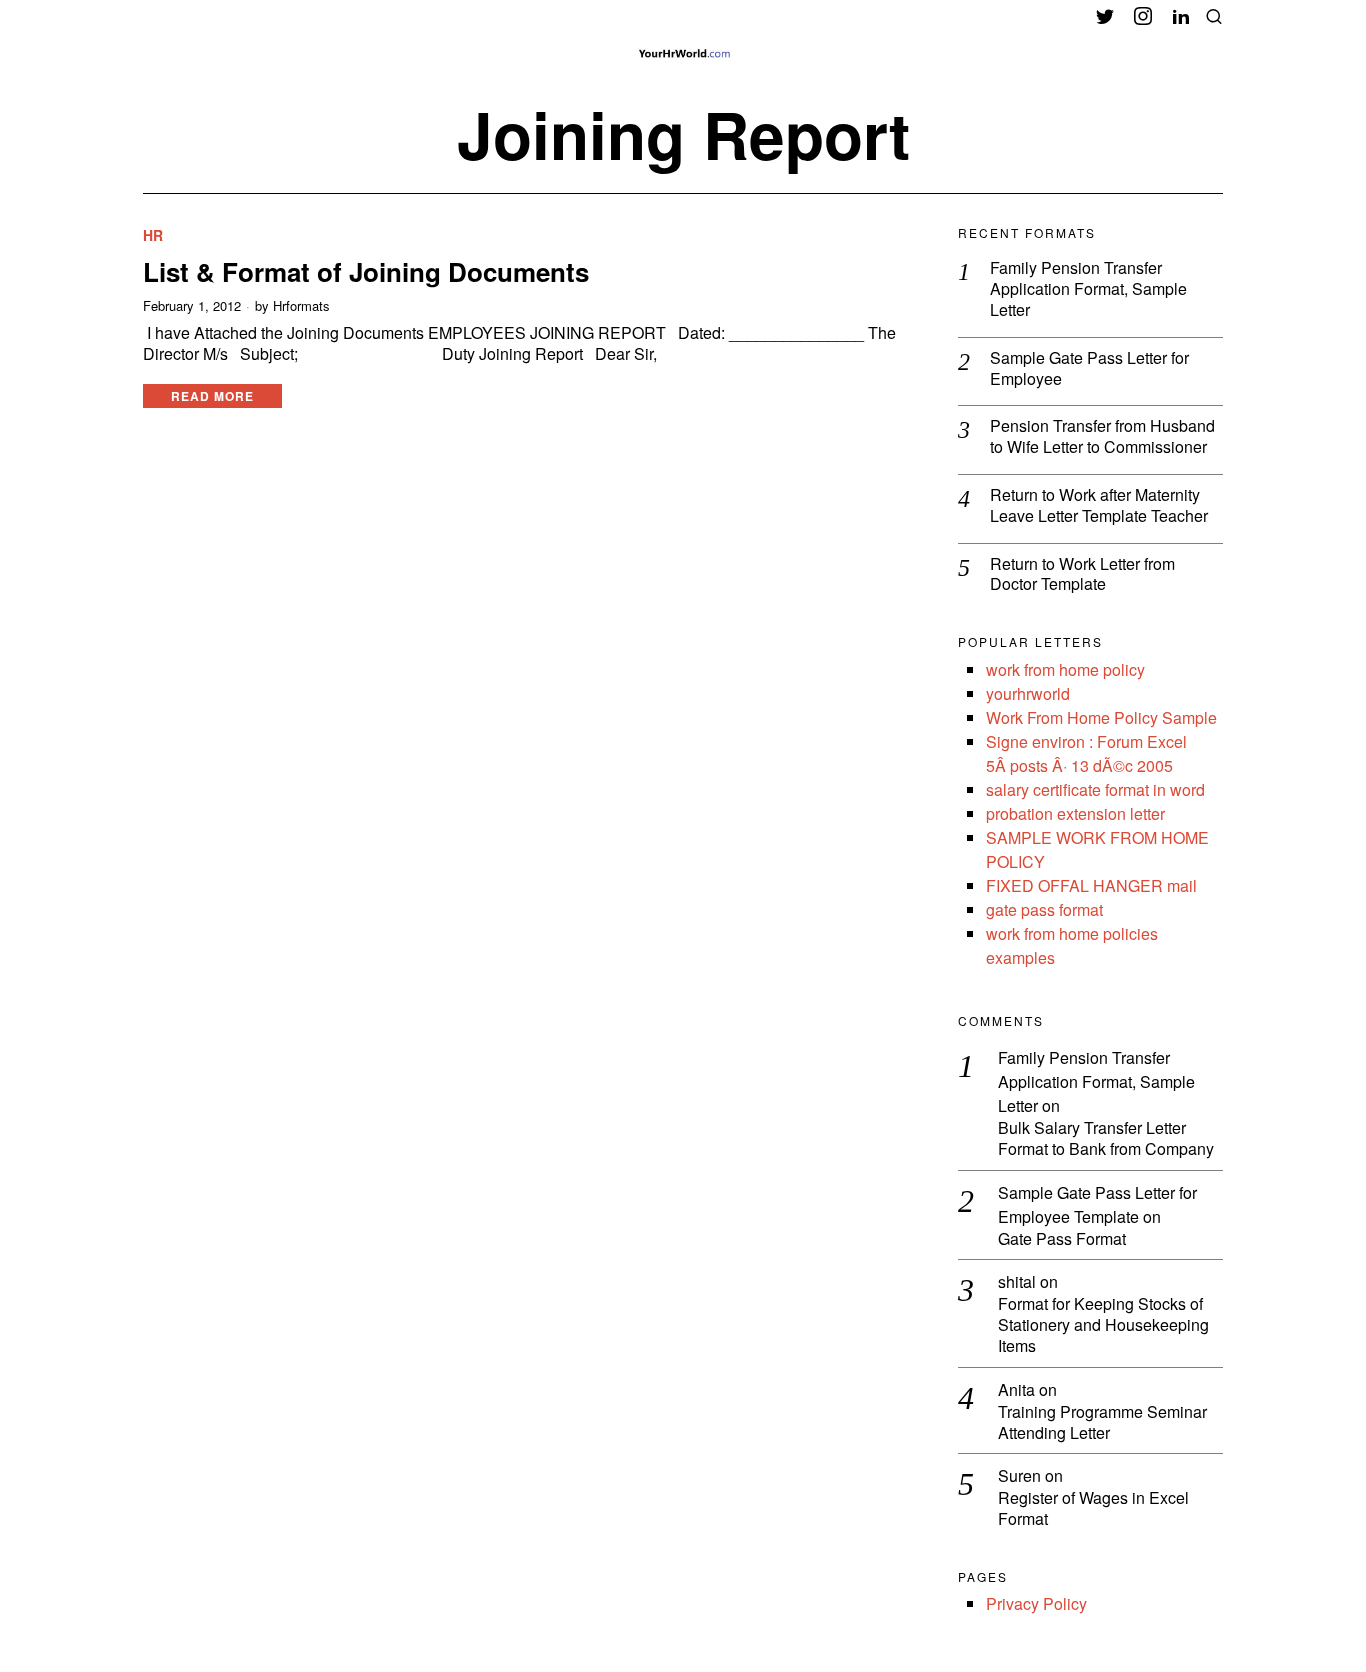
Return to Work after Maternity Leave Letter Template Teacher (1099, 506)
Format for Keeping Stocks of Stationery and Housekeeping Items (1103, 1325)
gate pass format (1044, 909)
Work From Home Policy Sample (1101, 717)
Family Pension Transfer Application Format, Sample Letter (1088, 289)
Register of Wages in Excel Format (1093, 1509)
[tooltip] (1105, 16)
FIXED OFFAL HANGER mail (1091, 885)
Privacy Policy (1036, 1603)
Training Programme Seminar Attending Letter (1102, 1423)
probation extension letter (1075, 813)
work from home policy (1065, 669)
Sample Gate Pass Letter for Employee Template (1097, 1204)
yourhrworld (1028, 693)
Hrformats (301, 306)
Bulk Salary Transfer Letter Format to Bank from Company (1106, 1139)
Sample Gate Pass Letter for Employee (1089, 369)
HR (153, 235)
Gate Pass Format (1062, 1239)
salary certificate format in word (1095, 789)
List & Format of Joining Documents (366, 271)
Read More (212, 396)
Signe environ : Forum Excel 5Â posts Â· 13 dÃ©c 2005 (1086, 753)
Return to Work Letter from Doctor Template (1082, 575)
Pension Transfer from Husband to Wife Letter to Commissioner (1102, 437)
